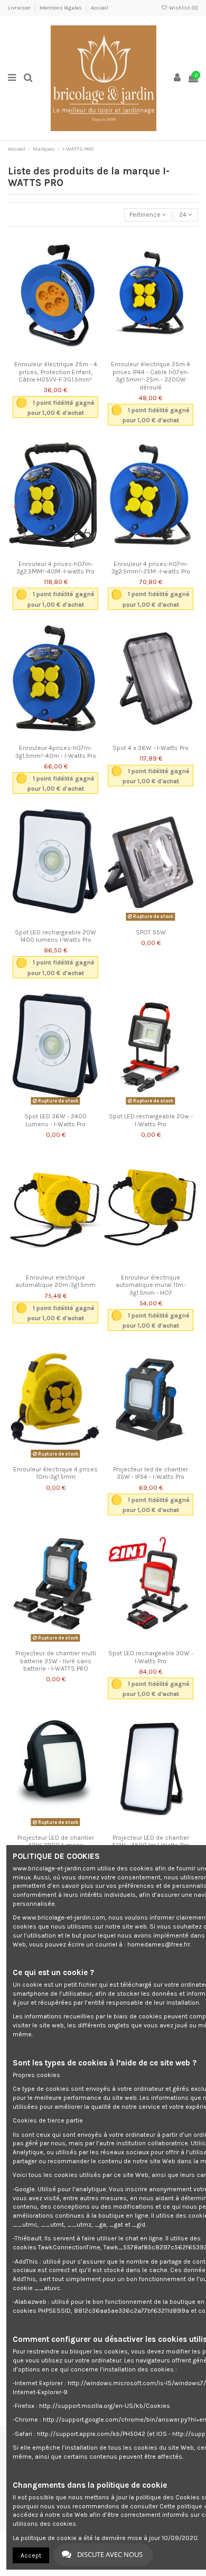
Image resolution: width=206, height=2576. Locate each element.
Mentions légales (61, 8)
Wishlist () (183, 8)
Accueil (100, 8)
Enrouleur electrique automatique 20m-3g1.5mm (55, 1281)
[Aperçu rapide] (68, 353)
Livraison (20, 8)
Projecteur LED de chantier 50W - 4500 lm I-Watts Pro (151, 1841)
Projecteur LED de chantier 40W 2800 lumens (56, 1841)
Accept (31, 2555)
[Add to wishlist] (43, 353)
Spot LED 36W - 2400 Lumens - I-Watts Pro (55, 1120)
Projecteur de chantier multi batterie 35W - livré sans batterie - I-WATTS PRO (56, 1661)
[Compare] (55, 353)
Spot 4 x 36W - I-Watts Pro (151, 748)
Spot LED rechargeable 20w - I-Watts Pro (151, 1120)
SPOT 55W (151, 932)
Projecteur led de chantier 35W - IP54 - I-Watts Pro (151, 1473)
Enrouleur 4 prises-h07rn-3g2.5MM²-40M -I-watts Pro (55, 568)
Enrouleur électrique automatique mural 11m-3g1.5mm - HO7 (151, 1285)
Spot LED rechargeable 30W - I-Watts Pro (151, 1657)
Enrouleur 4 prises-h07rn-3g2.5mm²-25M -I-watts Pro (151, 568)
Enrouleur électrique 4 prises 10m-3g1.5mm (55, 1473)
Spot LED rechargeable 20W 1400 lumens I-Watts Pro (55, 936)
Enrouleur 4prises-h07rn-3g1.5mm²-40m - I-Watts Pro (56, 752)
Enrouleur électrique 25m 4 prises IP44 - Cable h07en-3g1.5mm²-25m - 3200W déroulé (151, 376)
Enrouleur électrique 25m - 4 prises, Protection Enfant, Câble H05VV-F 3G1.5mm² (56, 372)
